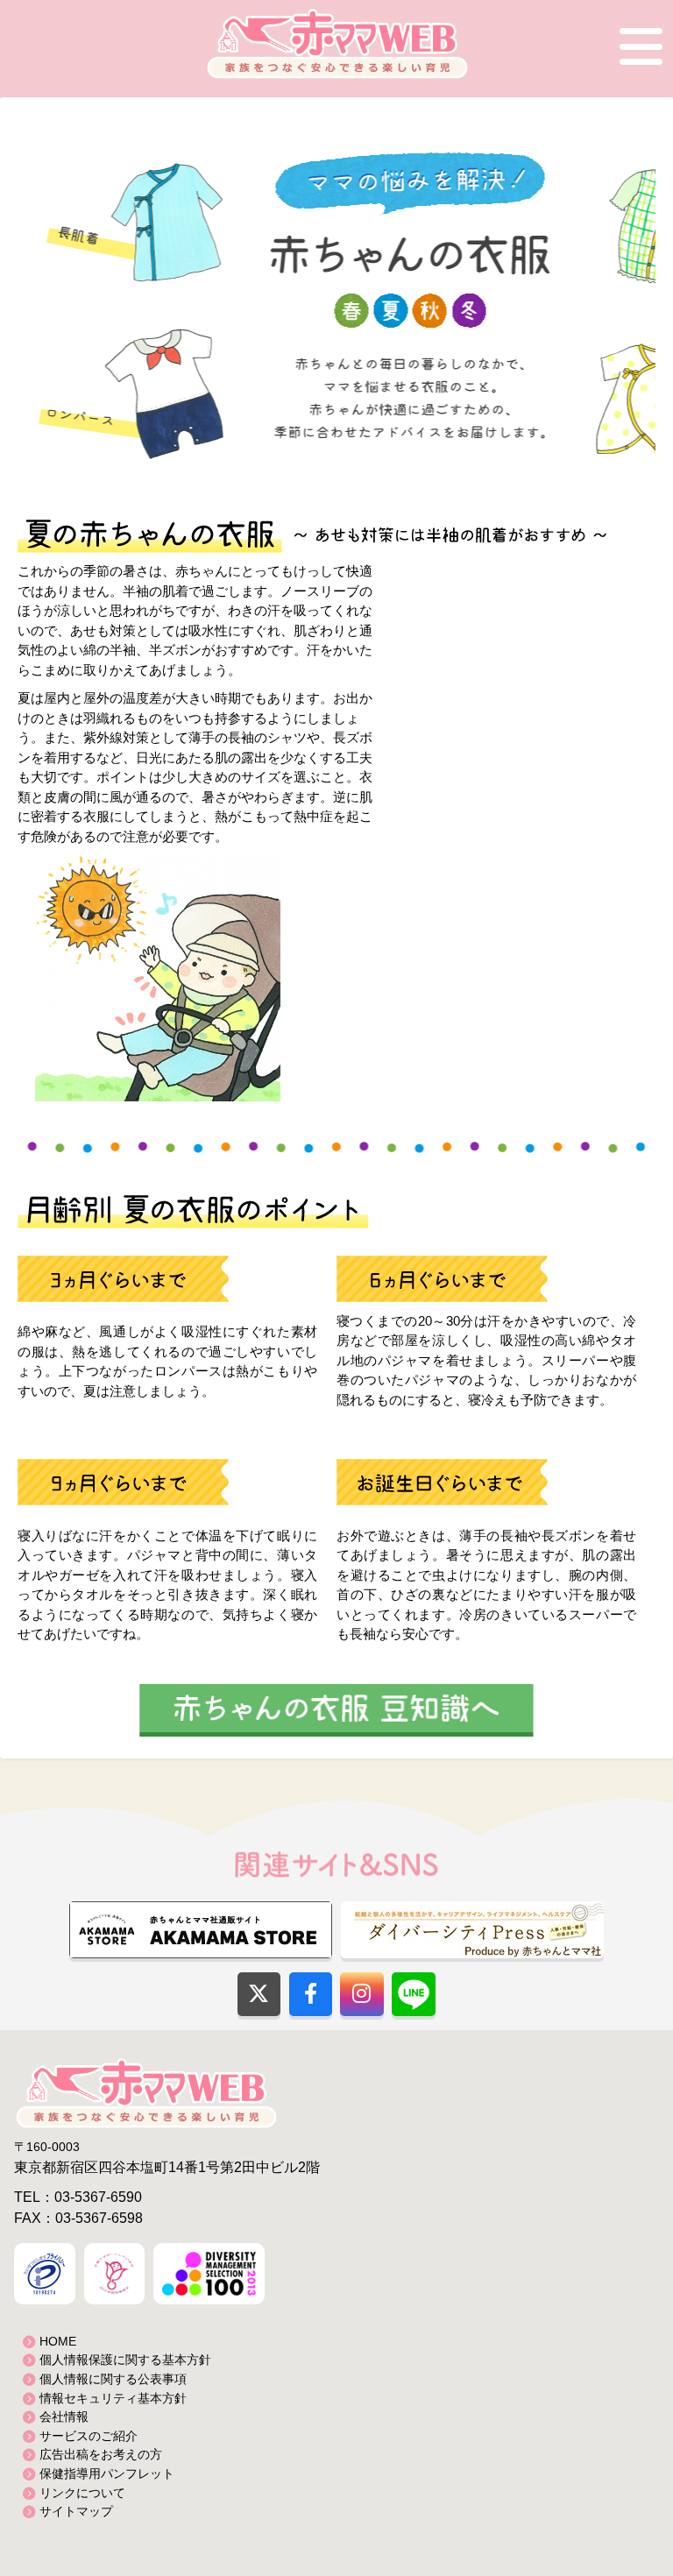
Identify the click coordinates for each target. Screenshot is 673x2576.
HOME (58, 2341)
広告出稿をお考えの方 (101, 2454)
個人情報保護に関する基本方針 (125, 2360)
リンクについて (82, 2493)
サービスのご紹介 (89, 2436)
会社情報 (64, 2417)
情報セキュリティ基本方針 (113, 2398)
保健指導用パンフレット (107, 2473)
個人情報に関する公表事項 (113, 2379)
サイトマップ (76, 2511)
